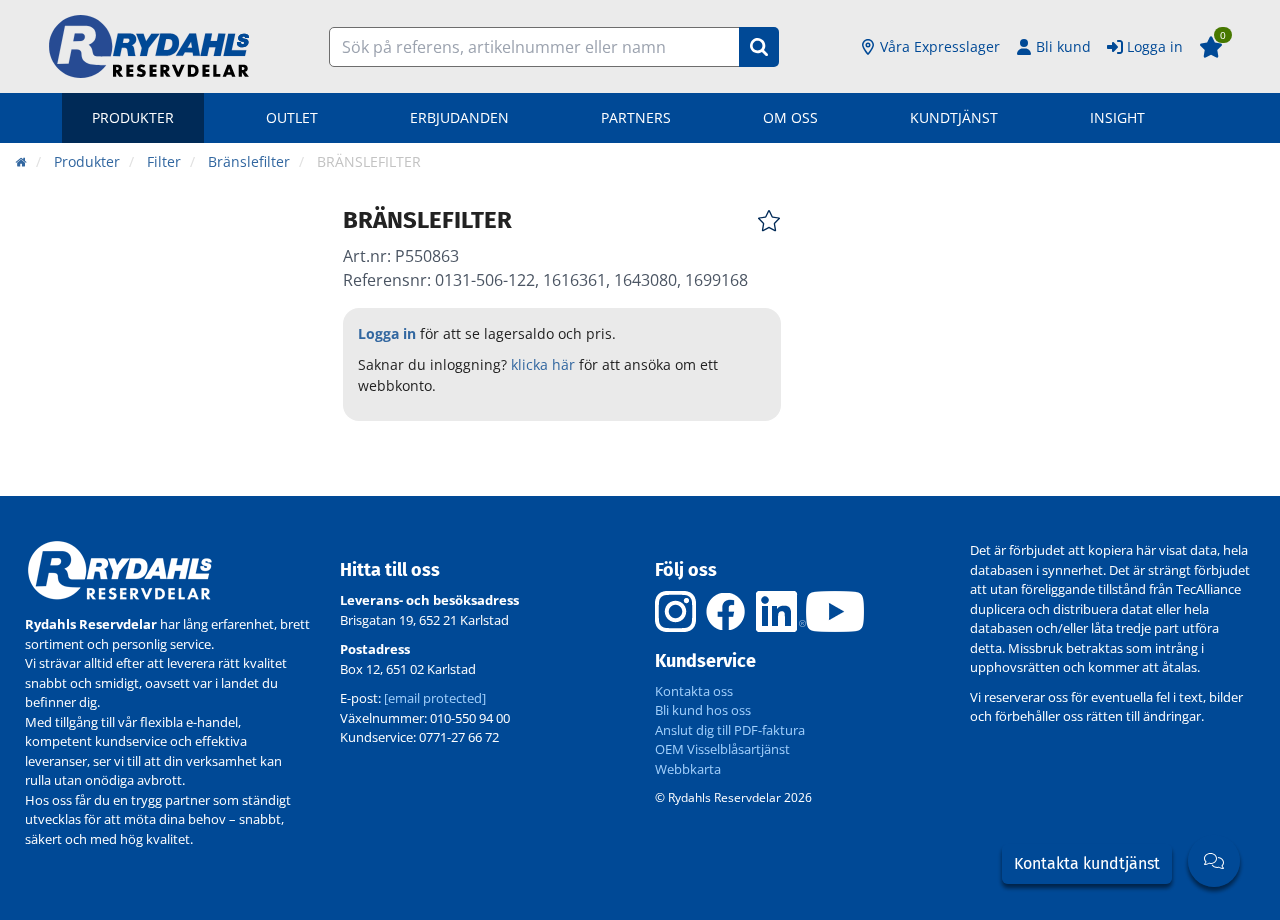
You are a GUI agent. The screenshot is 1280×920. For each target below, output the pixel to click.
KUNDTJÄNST (954, 117)
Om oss (790, 117)
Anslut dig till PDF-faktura (730, 730)
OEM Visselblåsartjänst (722, 749)
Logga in (1155, 46)
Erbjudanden (459, 117)
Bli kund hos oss (703, 710)
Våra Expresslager (940, 46)
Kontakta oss (694, 691)
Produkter (133, 117)
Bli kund (1063, 46)
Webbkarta (688, 769)
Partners (636, 117)
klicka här (543, 364)
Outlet (292, 117)
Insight (1117, 117)
